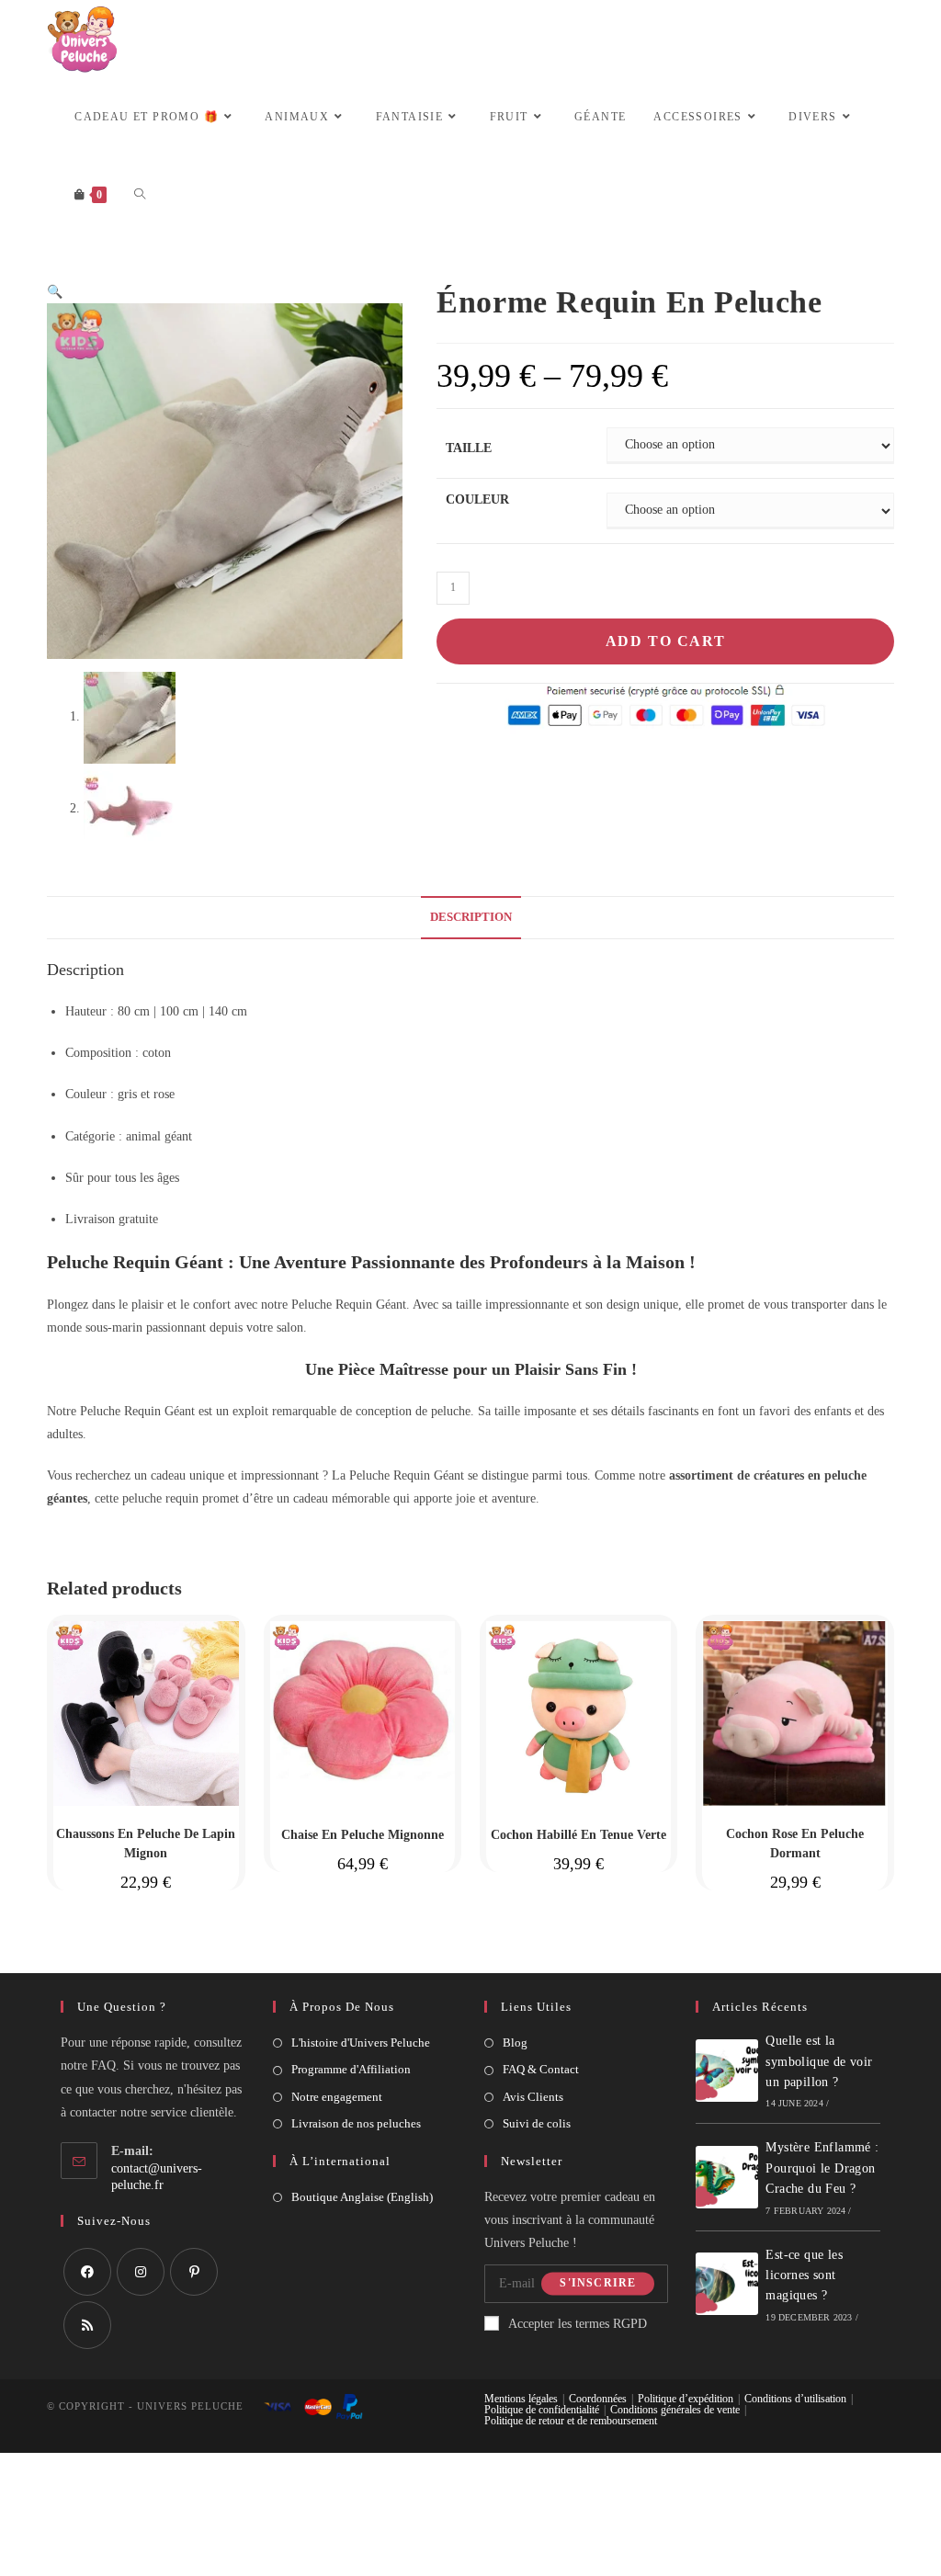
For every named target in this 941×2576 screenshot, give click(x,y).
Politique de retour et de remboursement (571, 2421)
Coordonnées (598, 2399)
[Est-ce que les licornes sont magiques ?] (727, 2284)
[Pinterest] (194, 2272)
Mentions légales (521, 2399)
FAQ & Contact (541, 2069)
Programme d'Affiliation (351, 2069)
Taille (469, 448)
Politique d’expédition (686, 2399)
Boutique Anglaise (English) (362, 2197)
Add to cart (666, 641)
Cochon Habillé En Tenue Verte (578, 1835)
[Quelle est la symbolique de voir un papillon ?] (727, 2071)
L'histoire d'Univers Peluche (361, 2043)
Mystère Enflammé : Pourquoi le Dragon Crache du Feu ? (822, 2168)
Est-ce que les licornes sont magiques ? (804, 2275)
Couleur (477, 499)
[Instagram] (141, 2272)
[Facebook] (87, 2272)
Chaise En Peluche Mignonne (363, 1835)
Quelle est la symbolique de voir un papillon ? (819, 2061)
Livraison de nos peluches (356, 2123)
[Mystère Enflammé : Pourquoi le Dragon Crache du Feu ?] (727, 2177)
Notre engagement (337, 2097)
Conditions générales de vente (675, 2410)
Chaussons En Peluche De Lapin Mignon (146, 1844)
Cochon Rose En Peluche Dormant (795, 1844)
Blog (515, 2043)
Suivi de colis (537, 2123)
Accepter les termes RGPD (578, 2324)
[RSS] (87, 2325)
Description (471, 917)
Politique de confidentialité (542, 2410)
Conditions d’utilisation (795, 2399)
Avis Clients (533, 2097)
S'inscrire (598, 2284)
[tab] (471, 918)
